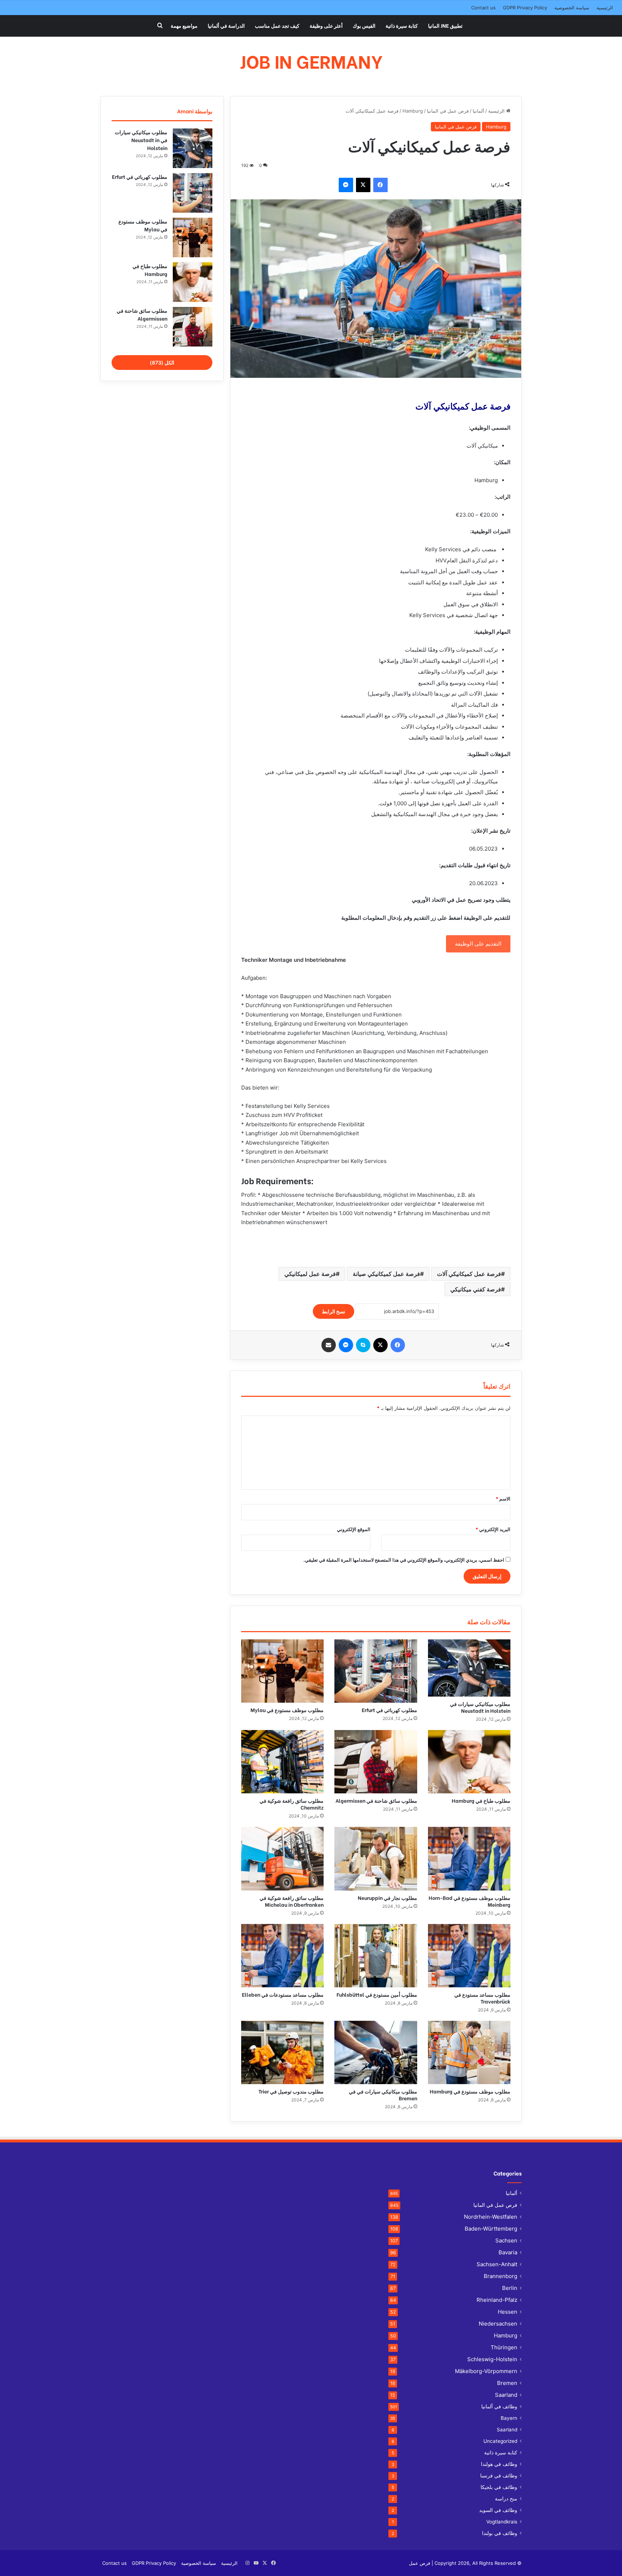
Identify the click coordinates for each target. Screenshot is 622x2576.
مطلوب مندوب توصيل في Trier (291, 2091)
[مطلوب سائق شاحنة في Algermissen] (376, 1762)
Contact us (483, 8)
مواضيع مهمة (184, 25)
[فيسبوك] (380, 185)
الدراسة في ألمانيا (226, 25)
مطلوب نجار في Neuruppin (387, 1898)
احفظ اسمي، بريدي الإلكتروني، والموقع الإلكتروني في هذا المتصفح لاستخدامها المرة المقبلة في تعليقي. (404, 1560)
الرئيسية (605, 8)
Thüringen (504, 2347)
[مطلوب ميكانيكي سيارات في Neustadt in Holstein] (469, 1668)
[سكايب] (363, 1345)
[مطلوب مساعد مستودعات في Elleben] (282, 1956)
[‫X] (363, 185)
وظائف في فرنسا (499, 2476)
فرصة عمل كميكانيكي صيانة (386, 1274)
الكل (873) (162, 363)
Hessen (508, 2312)
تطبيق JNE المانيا (445, 25)
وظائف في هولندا (499, 2464)
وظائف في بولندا (500, 2533)
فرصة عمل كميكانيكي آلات (469, 1274)
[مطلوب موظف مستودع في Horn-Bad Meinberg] (469, 1859)
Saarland (506, 2395)
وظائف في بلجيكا (499, 2487)
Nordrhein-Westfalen (491, 2217)
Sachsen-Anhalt (497, 2264)
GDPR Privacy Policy (525, 8)
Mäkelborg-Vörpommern (486, 2371)
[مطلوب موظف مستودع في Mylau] (282, 1671)
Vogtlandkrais (502, 2522)
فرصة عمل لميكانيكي (310, 1274)
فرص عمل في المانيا (448, 111)
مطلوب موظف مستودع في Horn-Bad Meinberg (470, 1901)
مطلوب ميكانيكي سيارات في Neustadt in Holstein (480, 1707)
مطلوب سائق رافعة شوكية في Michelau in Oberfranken (292, 1901)
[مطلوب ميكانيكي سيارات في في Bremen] (376, 2052)
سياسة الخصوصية (572, 8)
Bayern (509, 2418)
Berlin (510, 2288)
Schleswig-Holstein (492, 2359)
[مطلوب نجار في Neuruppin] (376, 1859)
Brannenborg (501, 2276)
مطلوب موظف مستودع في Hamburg (470, 2091)
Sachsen (506, 2240)
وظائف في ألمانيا (499, 2407)
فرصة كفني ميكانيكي (476, 1289)
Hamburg (413, 111)
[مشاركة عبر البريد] (329, 1345)
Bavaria (508, 2252)
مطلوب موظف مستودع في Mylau (287, 1710)
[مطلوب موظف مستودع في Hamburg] (469, 2052)
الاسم (503, 1499)
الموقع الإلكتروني (354, 1529)
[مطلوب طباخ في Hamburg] (469, 1762)
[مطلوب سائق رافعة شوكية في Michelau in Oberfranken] (282, 1859)
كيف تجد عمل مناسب (277, 25)
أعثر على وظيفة (326, 25)
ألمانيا (478, 111)
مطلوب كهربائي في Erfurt (389, 1710)
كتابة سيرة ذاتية (402, 25)
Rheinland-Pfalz (497, 2300)
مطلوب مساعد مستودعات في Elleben (283, 1994)
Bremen (507, 2383)
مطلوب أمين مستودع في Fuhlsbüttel (377, 1994)
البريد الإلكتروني (493, 1529)
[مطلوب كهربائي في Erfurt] (376, 1671)
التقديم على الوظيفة (478, 944)
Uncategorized (500, 2441)
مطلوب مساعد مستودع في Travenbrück (482, 1998)
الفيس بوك (364, 25)
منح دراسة (506, 2499)
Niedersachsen (498, 2324)
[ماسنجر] (346, 185)
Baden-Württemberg (491, 2229)
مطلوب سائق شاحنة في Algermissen (376, 1800)
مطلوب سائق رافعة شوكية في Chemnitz (292, 1804)
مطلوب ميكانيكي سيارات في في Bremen (383, 2095)
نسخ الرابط (333, 1311)
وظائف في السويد (498, 2510)
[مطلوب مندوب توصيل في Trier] (282, 2052)
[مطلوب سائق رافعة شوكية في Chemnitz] (282, 1762)
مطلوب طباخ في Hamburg (481, 1800)
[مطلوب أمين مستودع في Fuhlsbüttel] (376, 1956)
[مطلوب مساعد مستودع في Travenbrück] (469, 1956)
